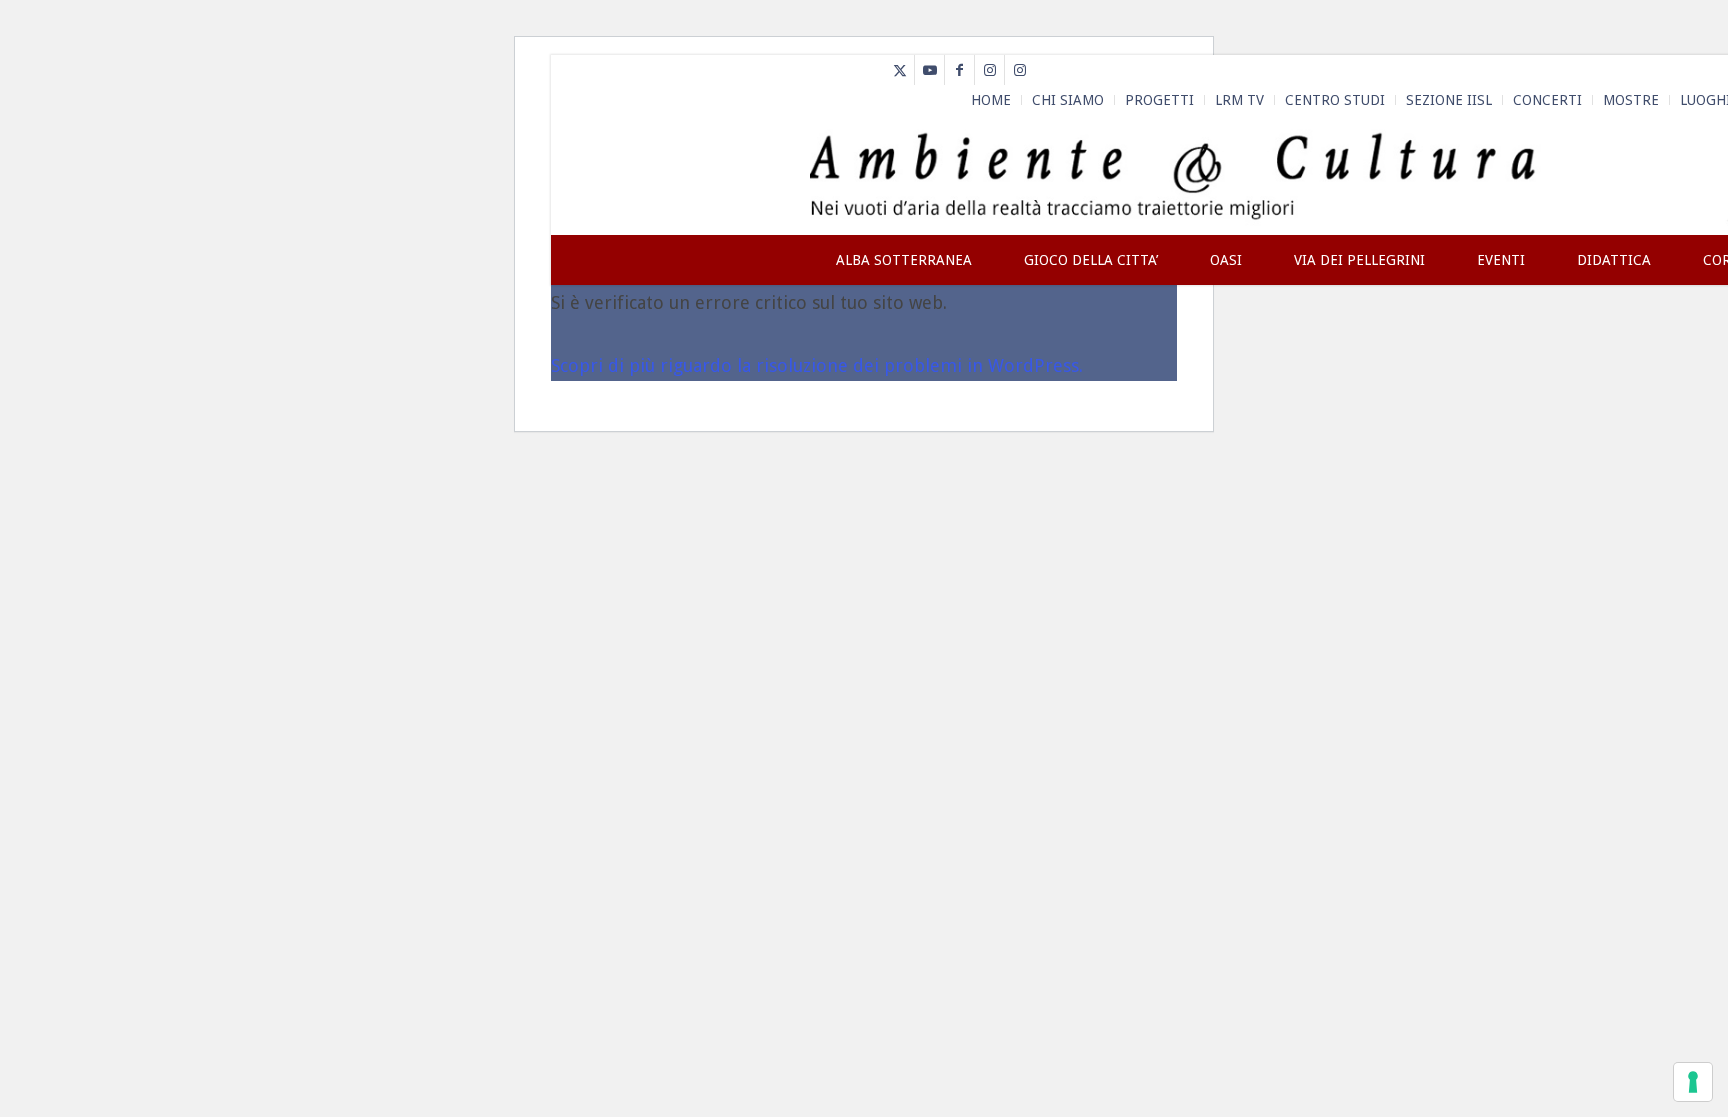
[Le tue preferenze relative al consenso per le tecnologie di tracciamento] (1693, 1082)
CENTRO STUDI (1335, 100)
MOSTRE (1631, 100)
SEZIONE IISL (1449, 100)
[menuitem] (991, 100)
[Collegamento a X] (899, 70)
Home (991, 100)
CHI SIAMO (1068, 100)
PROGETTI (1159, 100)
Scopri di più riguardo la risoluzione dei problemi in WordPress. (817, 365)
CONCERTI (1547, 100)
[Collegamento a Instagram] (989, 70)
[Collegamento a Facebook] (959, 70)
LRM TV (1239, 100)
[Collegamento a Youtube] (929, 70)
